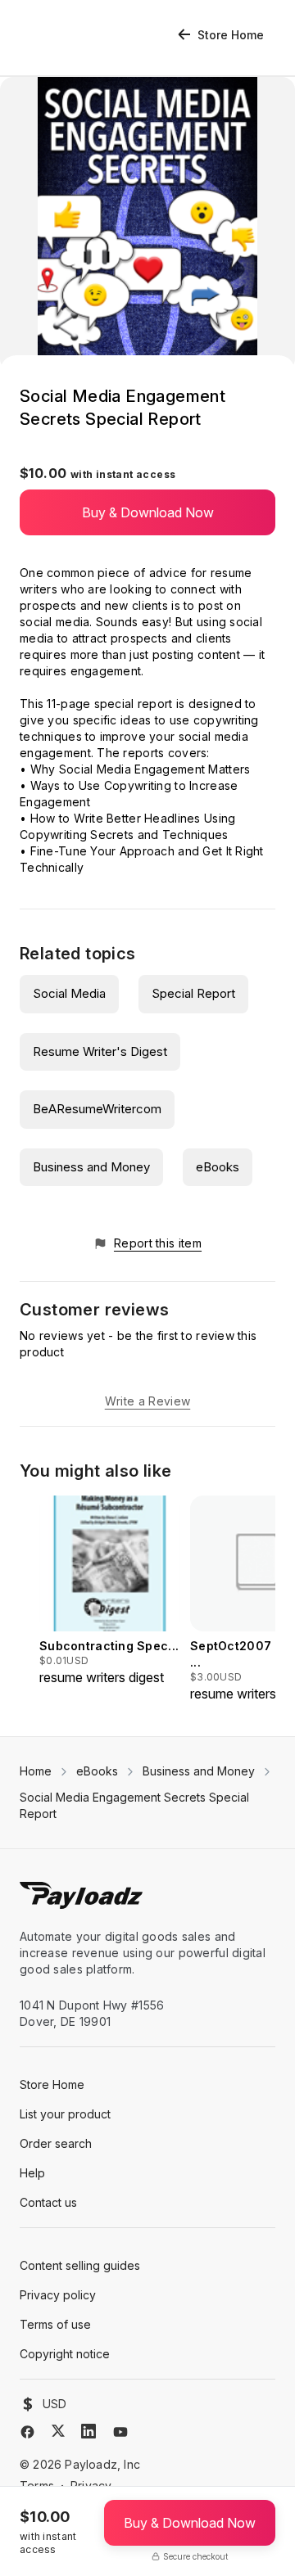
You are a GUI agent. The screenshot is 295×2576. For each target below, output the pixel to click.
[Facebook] (27, 2432)
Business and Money (91, 1167)
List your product (65, 2114)
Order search (56, 2143)
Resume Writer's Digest (100, 1051)
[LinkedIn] (88, 2431)
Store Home (231, 35)
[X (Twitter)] (58, 2431)
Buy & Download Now (148, 512)
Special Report (193, 993)
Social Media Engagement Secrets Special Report (134, 1805)
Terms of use (55, 2324)
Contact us (48, 2202)
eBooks (218, 1167)
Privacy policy (58, 2295)
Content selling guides (80, 2265)
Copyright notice (65, 2354)
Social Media (69, 993)
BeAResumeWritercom (97, 1109)
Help (32, 2173)
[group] (110, 1591)
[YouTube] (120, 2432)
